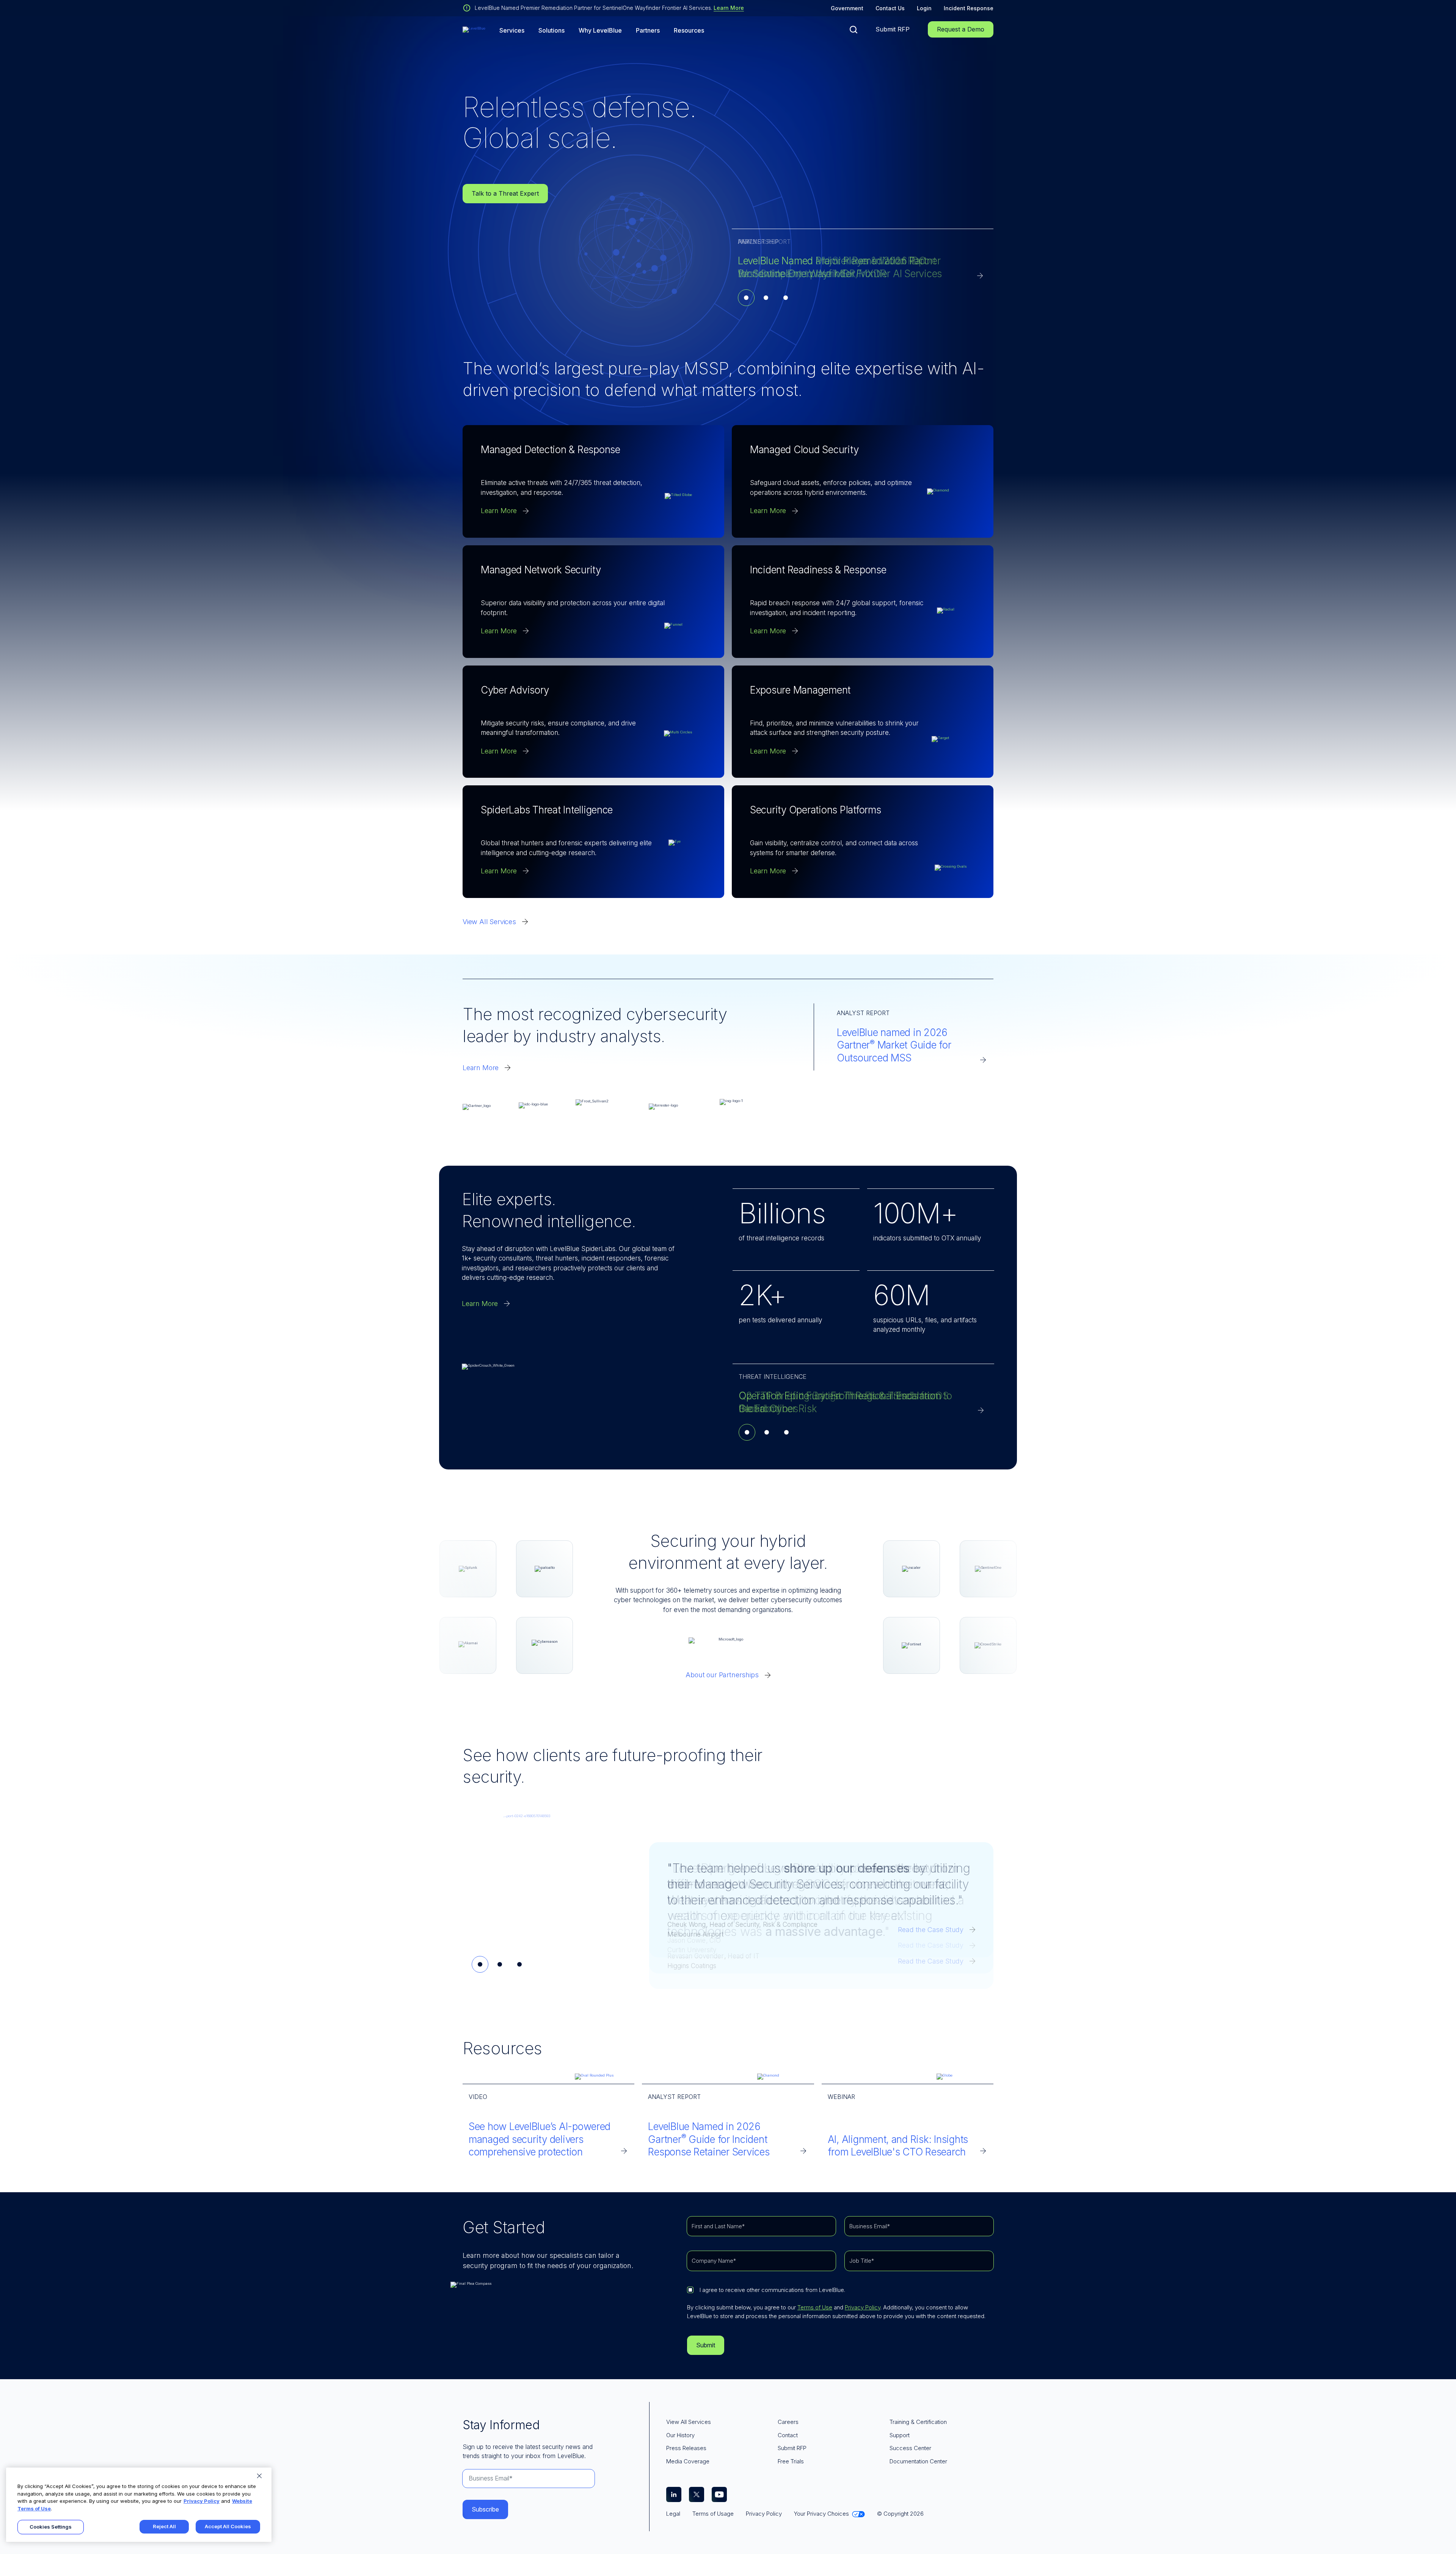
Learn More (729, 8)
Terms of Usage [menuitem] (713, 2514)
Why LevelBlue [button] (600, 31)
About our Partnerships (722, 1675)
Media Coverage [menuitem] (688, 2461)
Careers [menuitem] (788, 2422)
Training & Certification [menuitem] (918, 2422)
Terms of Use (815, 2307)
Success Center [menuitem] (910, 2448)
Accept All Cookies (228, 2526)
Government (847, 8)
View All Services (489, 922)
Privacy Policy (863, 2307)
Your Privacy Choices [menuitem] (821, 2514)
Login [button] (924, 8)
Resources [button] (689, 31)
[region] (139, 2505)
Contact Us (890, 8)
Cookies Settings (51, 2527)
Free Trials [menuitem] (791, 2461)
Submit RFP (893, 29)
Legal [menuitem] (673, 2514)
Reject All (164, 2526)
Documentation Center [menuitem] (918, 2461)
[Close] (259, 2476)
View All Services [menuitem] (689, 2422)
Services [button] (512, 31)
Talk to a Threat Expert (505, 193)
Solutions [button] (551, 31)
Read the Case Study (931, 1945)
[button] (854, 30)
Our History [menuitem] (680, 2435)
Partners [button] (648, 31)
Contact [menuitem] (788, 2435)
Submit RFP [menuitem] (792, 2448)
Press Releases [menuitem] (686, 2448)
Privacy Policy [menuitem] (764, 2514)
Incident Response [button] (969, 8)
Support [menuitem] (900, 2435)
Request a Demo (961, 29)
